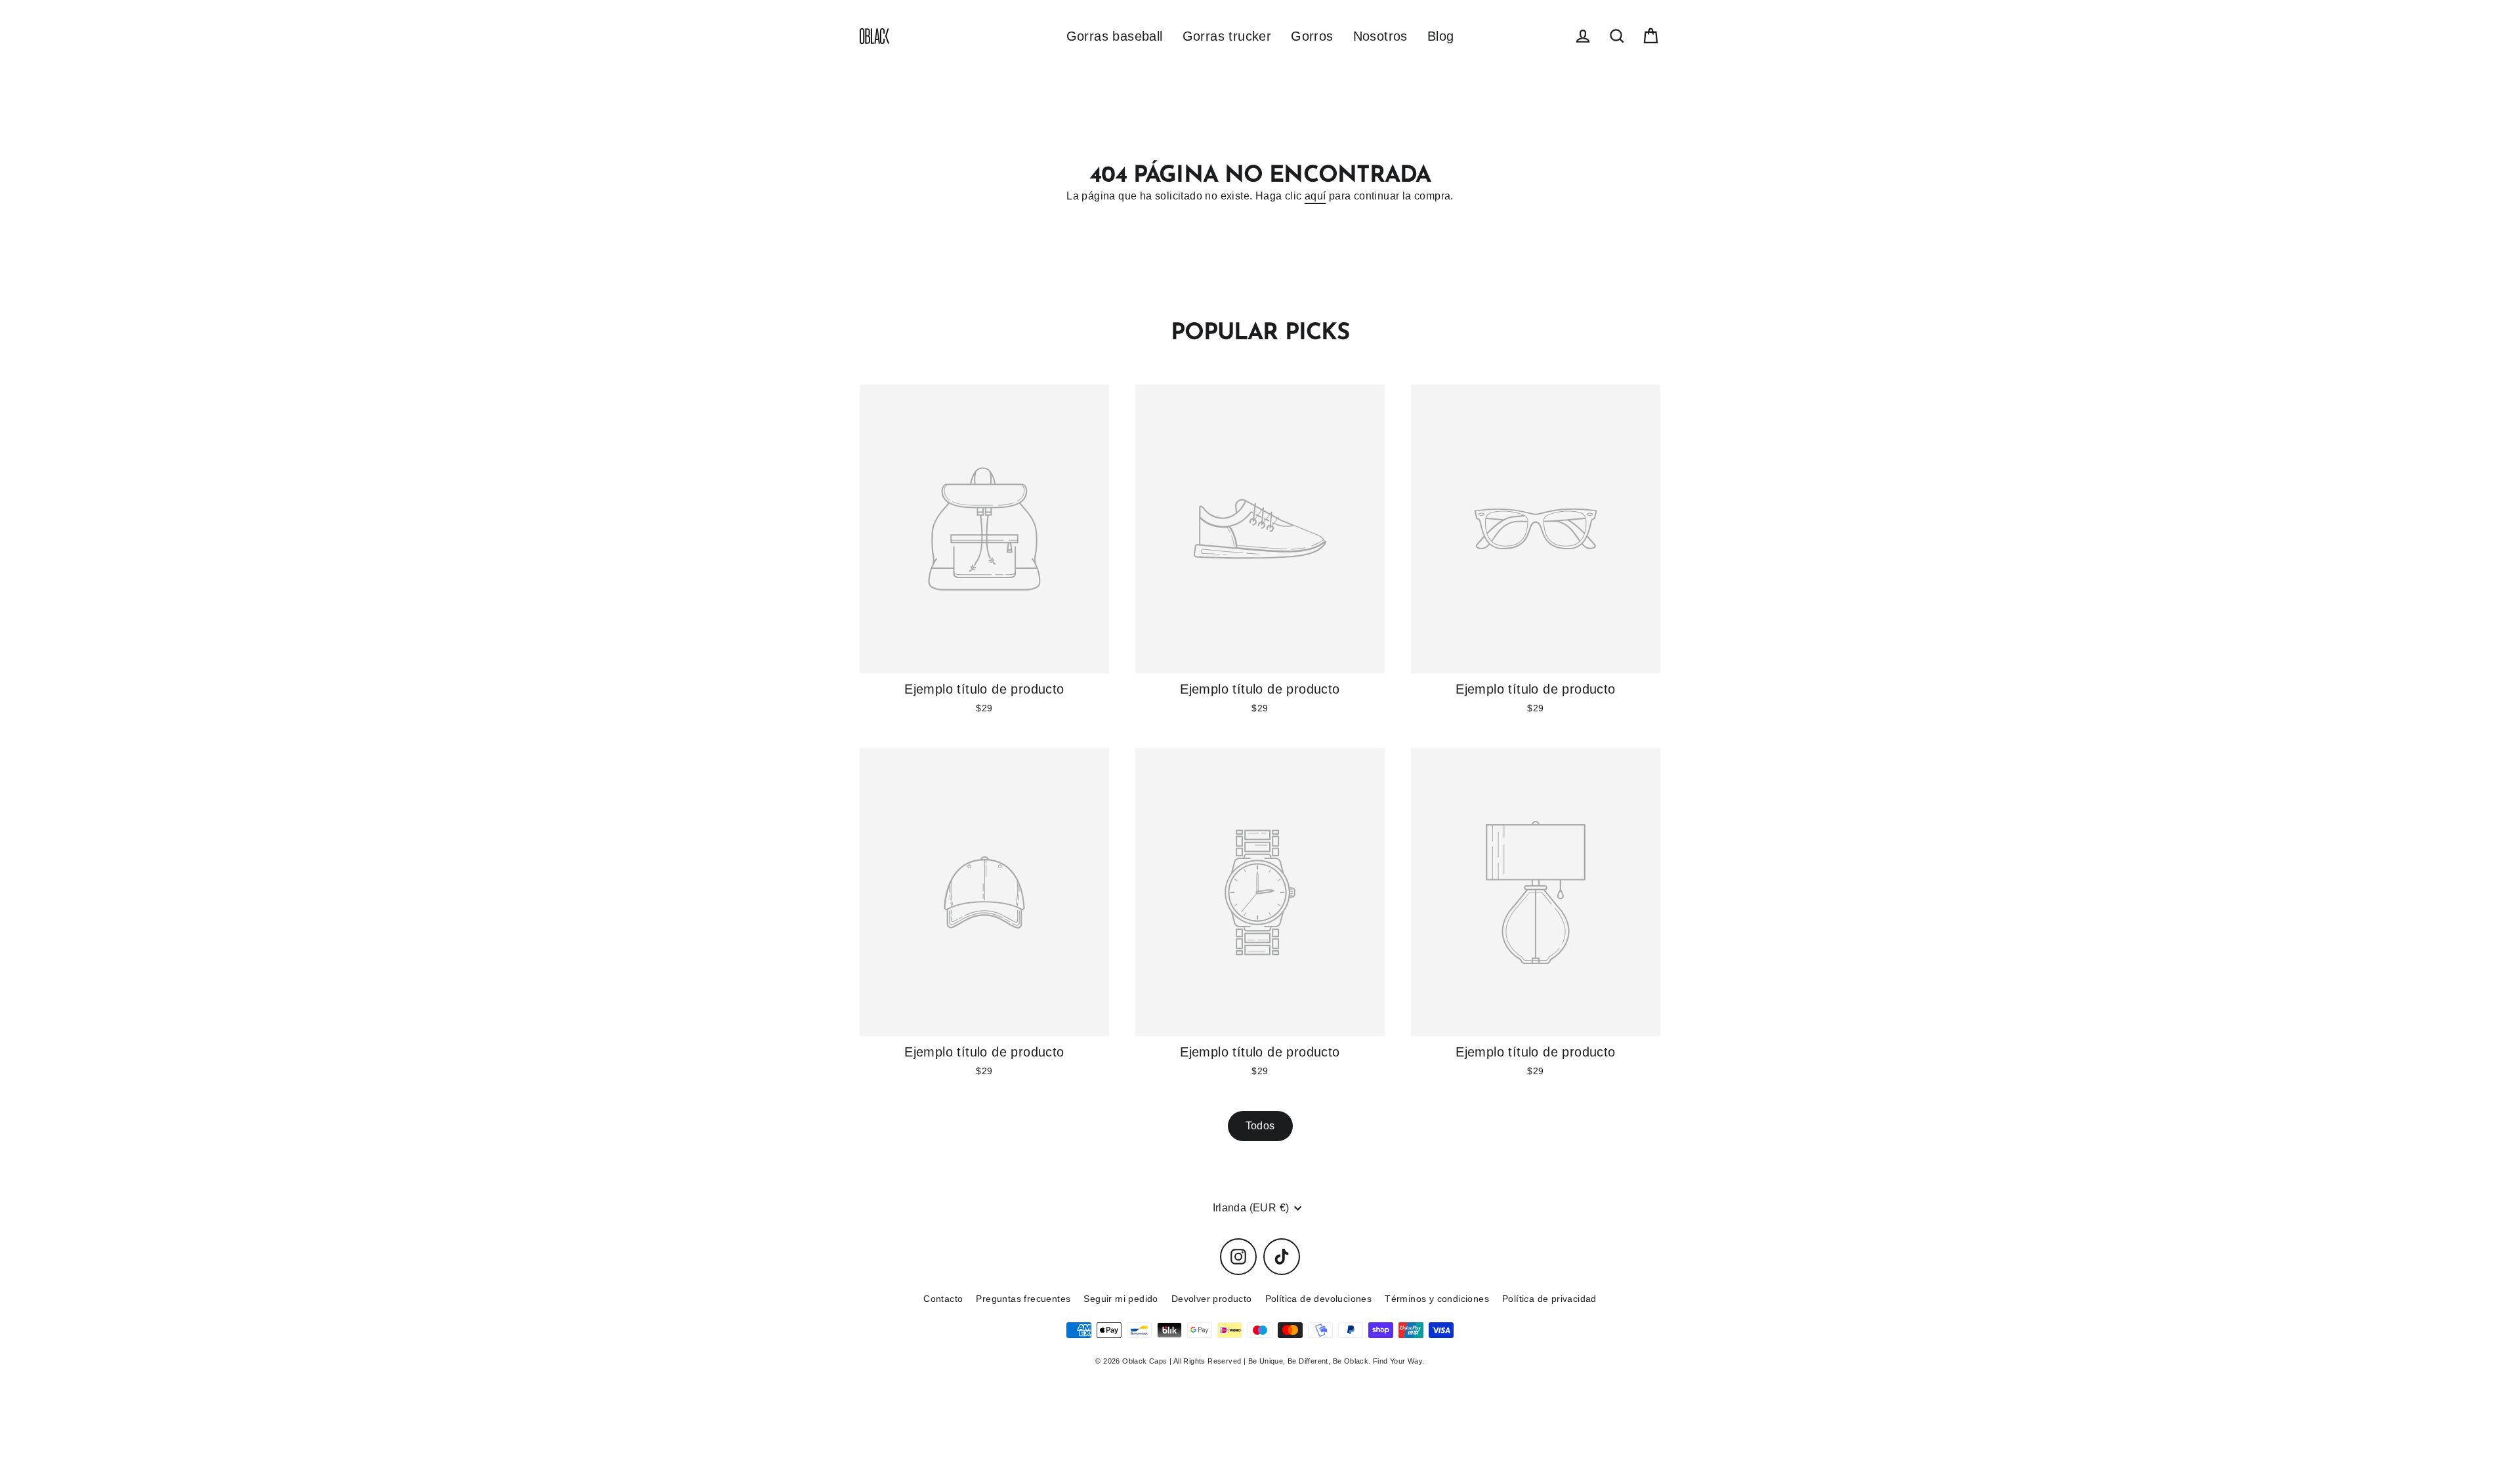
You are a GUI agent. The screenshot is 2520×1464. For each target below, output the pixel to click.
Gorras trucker (1227, 36)
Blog (1441, 36)
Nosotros (1380, 36)
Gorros (1312, 36)
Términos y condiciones (1437, 1299)
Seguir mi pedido (1121, 1299)
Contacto (943, 1299)
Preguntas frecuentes (1023, 1299)
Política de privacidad (1549, 1299)
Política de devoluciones (1319, 1299)
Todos (1260, 1126)
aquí (1315, 196)
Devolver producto (1212, 1299)
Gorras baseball (1115, 36)
